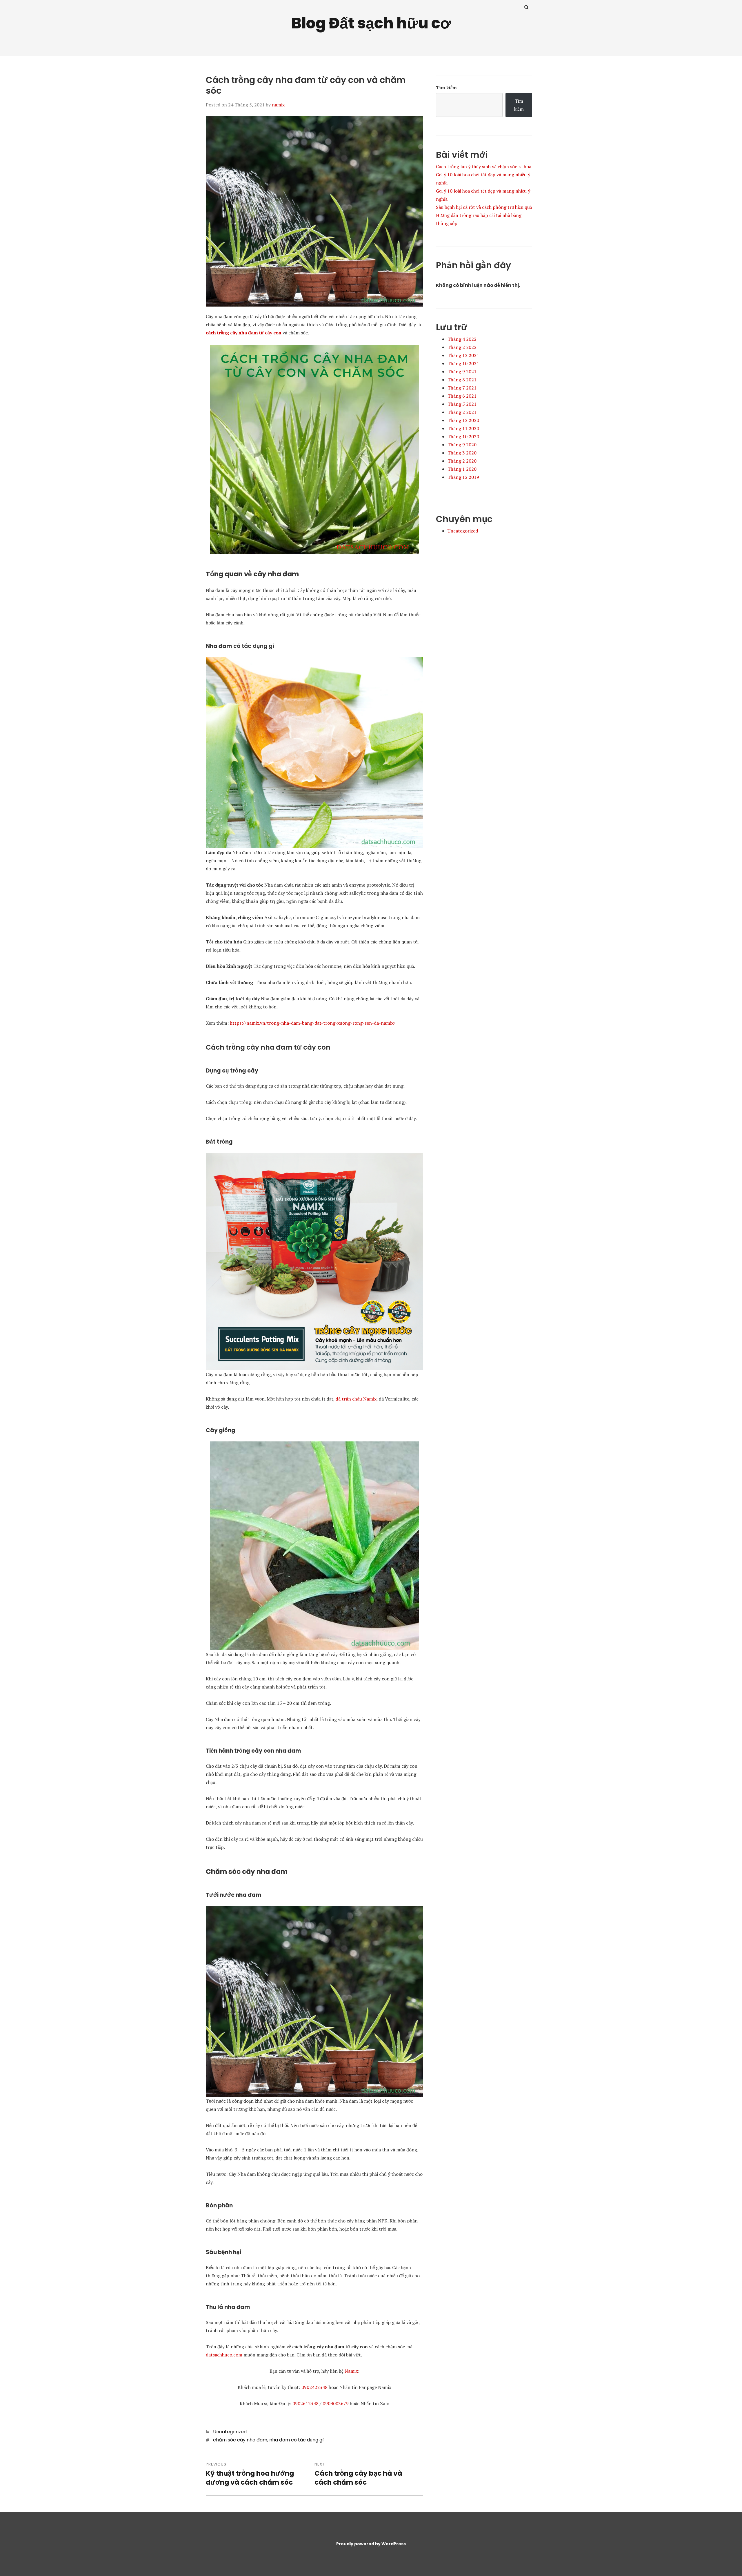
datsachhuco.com (224, 2355)
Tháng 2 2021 (462, 412)
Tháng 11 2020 (463, 428)
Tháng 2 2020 (462, 461)
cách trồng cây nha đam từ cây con (244, 333)
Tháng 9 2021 (462, 372)
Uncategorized (230, 2432)
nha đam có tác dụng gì (297, 2440)
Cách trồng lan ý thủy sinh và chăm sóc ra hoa (484, 166)
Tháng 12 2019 (463, 477)
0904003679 (336, 2403)
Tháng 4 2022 (462, 339)
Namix (351, 2371)
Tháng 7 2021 (462, 388)
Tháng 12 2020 (463, 420)
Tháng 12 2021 (463, 355)
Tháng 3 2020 (462, 453)
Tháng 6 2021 (462, 396)
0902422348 (314, 2387)
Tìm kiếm (446, 88)
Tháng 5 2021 (462, 404)
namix (278, 105)
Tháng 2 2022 (462, 347)
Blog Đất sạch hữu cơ (371, 23)
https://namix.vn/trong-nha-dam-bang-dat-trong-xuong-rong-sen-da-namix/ (313, 1023)
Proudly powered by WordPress (371, 2544)
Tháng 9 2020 (462, 445)
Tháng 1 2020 (462, 469)
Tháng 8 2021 (462, 380)
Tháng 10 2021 (463, 363)
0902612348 (305, 2403)
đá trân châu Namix (356, 1399)
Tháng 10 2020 (463, 436)
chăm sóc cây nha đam (240, 2440)
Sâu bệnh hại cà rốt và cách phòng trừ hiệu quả (484, 207)
